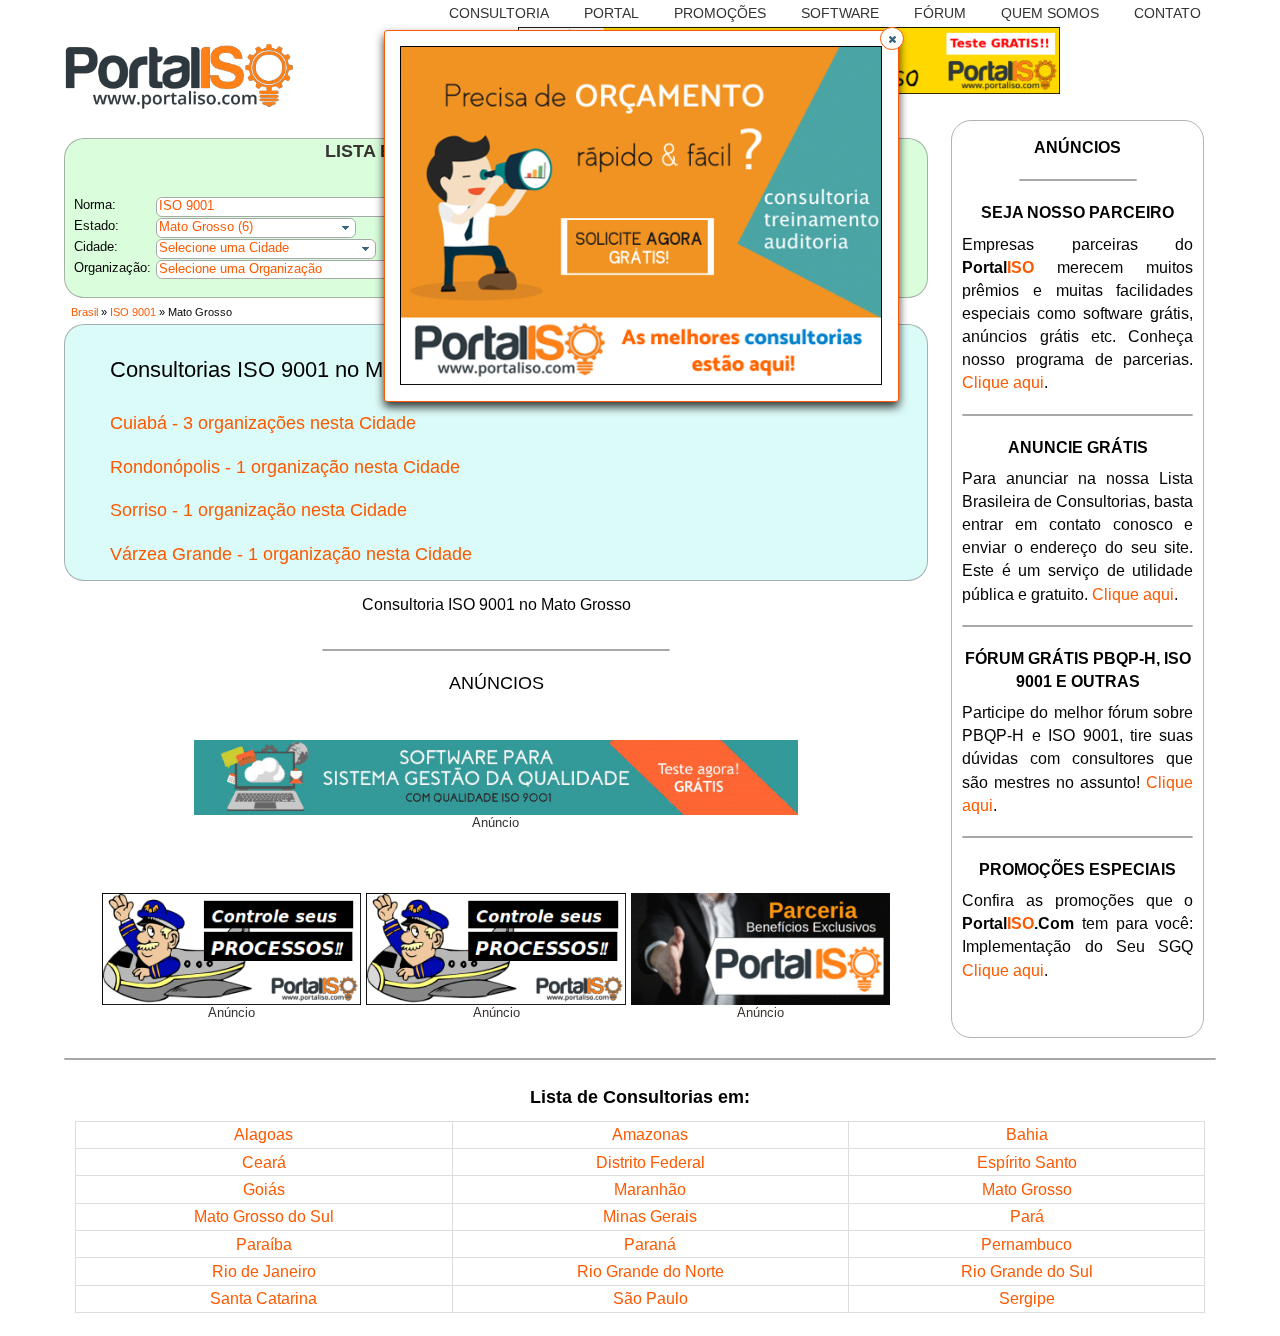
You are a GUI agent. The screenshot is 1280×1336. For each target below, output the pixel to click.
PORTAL (611, 13)
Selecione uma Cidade (224, 248)
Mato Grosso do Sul (264, 1216)
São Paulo (650, 1298)
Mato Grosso (1027, 1189)
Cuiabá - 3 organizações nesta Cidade (263, 423)
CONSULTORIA (499, 13)
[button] (892, 39)
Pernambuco (1026, 1244)
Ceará (264, 1162)
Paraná (650, 1244)
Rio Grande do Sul (1027, 1271)
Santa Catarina (263, 1298)
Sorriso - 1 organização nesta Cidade (258, 510)
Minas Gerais (650, 1216)
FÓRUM (940, 13)
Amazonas (650, 1134)
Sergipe (1027, 1298)
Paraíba (264, 1244)
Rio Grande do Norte (650, 1271)
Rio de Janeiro (264, 1271)
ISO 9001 (133, 312)
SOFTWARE (840, 13)
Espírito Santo (1027, 1162)
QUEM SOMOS (1050, 13)
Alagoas (263, 1134)
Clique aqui (1003, 382)
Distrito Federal (650, 1162)
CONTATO (1167, 13)
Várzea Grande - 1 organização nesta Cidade (291, 554)
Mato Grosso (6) (206, 227)
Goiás (264, 1189)
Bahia (1027, 1134)
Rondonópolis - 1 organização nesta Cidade (285, 467)
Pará (1027, 1216)
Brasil (84, 312)
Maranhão (650, 1189)
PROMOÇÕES (720, 13)
